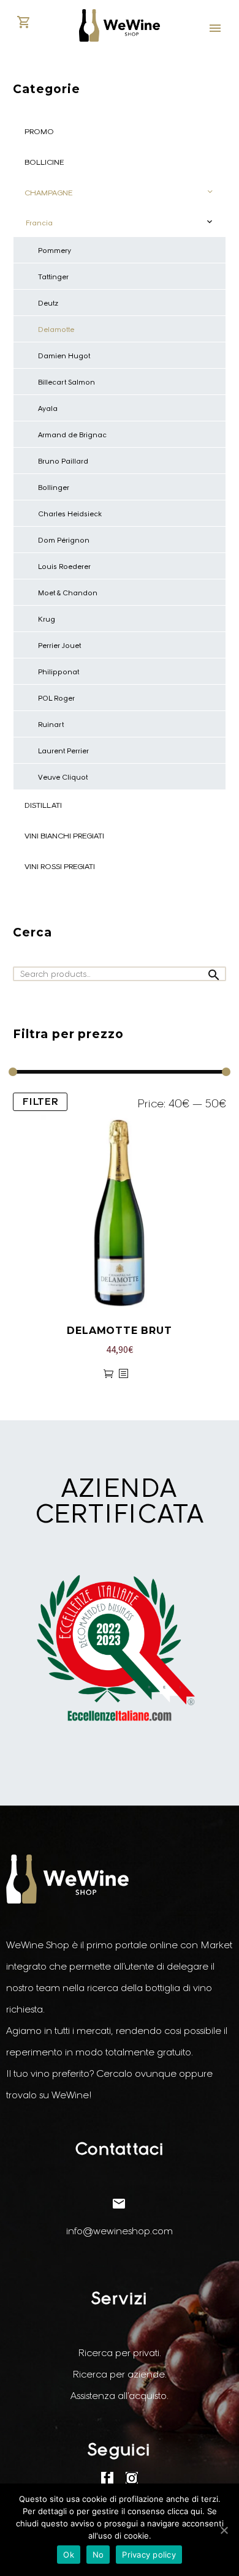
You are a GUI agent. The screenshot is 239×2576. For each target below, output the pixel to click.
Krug (47, 619)
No (98, 2555)
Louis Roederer (64, 567)
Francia (39, 223)
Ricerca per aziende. (120, 2374)
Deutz (48, 303)
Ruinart (51, 725)
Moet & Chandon (68, 593)
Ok (69, 2555)
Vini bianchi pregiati (64, 836)
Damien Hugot (64, 356)
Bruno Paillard (63, 461)
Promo (39, 131)
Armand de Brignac (72, 435)
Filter (40, 1102)
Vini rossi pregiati (60, 866)
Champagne (48, 193)
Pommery (55, 250)
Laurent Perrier (63, 751)
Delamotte (56, 330)
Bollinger (54, 488)
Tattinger (53, 277)
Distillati (43, 805)
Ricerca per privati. (120, 2353)
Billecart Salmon (66, 382)
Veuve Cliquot (63, 777)
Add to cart (108, 1374)
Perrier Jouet (59, 646)
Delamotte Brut (119, 1331)
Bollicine (44, 162)
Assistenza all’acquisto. (120, 2396)
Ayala (48, 409)
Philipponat (59, 672)
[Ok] (224, 2530)
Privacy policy (149, 2555)
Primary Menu (215, 28)
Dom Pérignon (64, 540)
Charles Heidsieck (70, 514)
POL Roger (56, 698)
